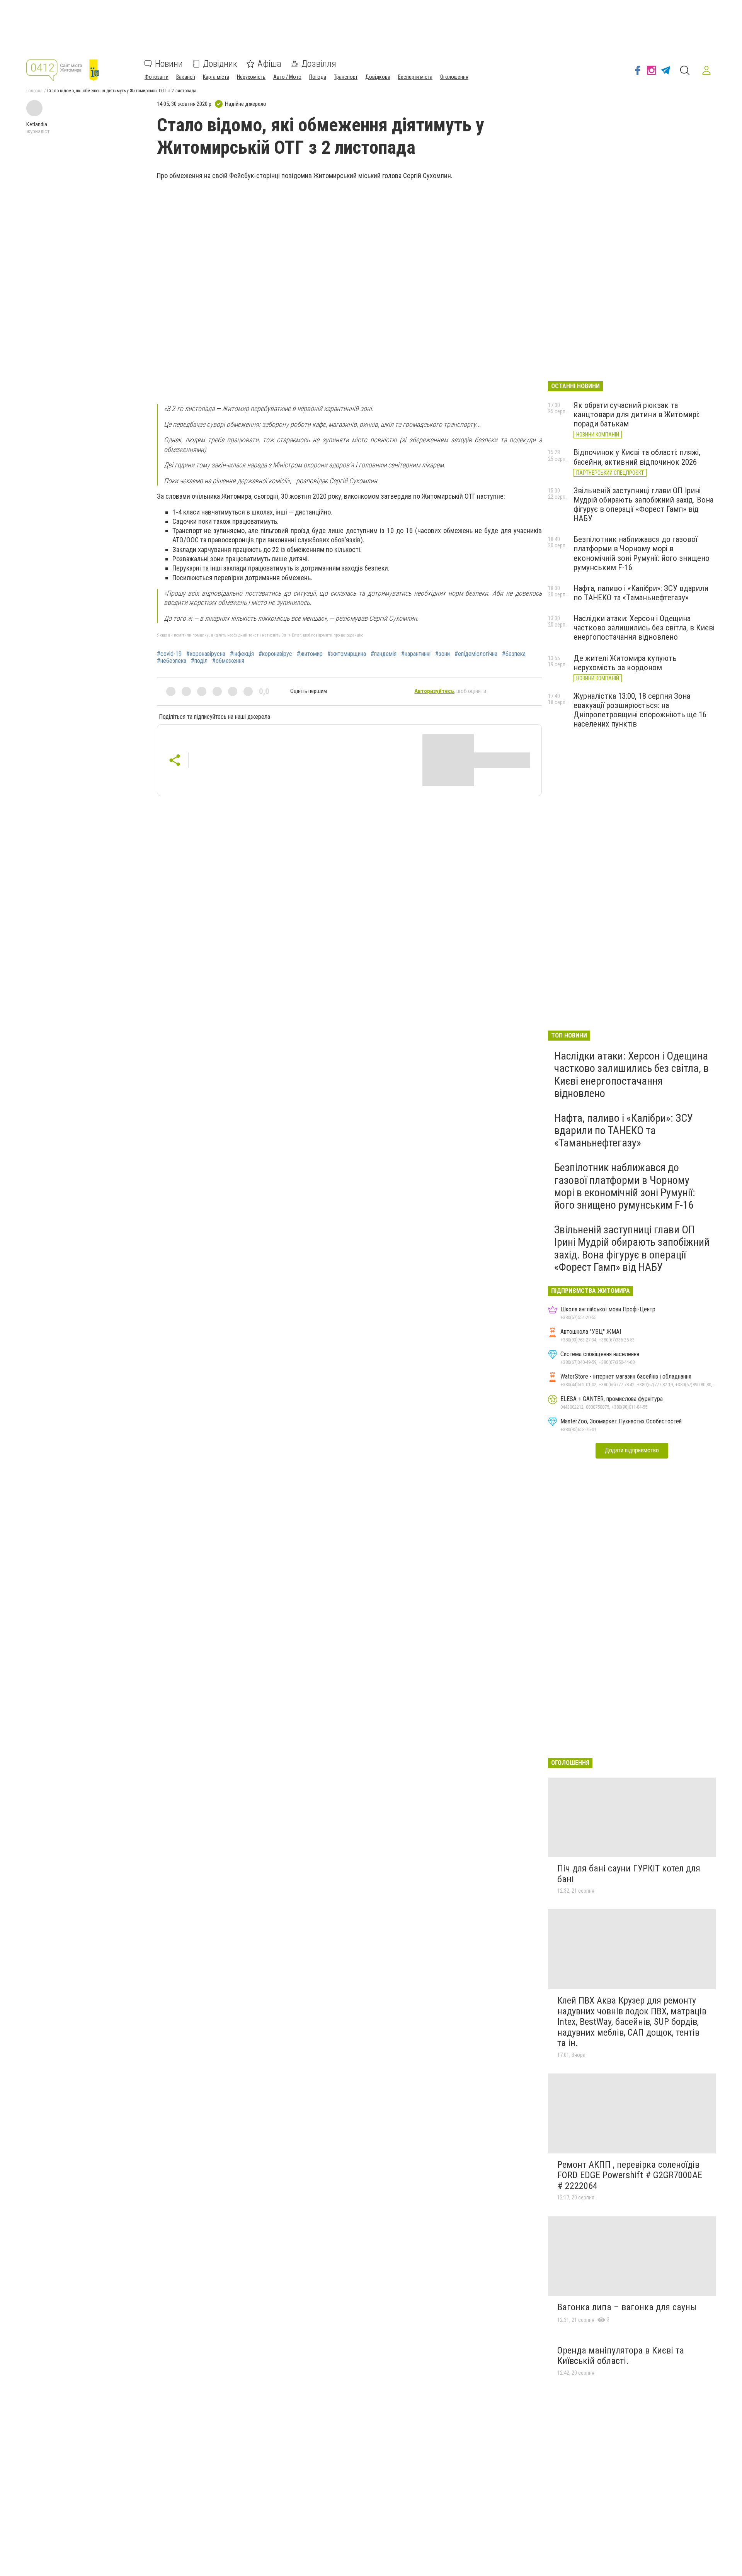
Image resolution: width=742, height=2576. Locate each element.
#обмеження (228, 661)
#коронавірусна (206, 654)
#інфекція (242, 654)
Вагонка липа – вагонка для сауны (627, 2307)
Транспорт (346, 77)
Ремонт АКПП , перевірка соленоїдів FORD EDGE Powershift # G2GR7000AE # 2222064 (630, 2175)
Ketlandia (37, 124)
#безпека (514, 654)
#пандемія (384, 654)
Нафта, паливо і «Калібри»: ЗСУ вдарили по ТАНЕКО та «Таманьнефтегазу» (641, 593)
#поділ (199, 661)
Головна (34, 91)
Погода (318, 77)
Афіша (269, 64)
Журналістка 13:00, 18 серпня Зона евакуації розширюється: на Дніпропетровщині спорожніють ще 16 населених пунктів (640, 710)
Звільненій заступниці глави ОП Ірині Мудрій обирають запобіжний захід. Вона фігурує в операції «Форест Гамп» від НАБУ (643, 504)
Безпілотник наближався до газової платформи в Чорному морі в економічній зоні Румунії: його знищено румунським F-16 (642, 553)
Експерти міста (415, 77)
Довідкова (378, 77)
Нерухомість (251, 77)
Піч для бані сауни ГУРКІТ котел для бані (629, 1874)
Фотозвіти (157, 77)
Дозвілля (319, 64)
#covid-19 (169, 654)
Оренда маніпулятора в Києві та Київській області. (621, 2356)
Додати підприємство (632, 1450)
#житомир (310, 654)
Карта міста (216, 77)
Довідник (220, 64)
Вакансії (186, 77)
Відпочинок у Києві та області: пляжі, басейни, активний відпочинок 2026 (637, 457)
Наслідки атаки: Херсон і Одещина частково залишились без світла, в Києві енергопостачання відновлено (644, 628)
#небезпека (172, 661)
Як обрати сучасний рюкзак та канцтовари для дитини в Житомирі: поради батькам (636, 414)
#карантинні (416, 654)
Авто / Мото (287, 77)
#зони (442, 654)
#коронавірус (275, 654)
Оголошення (454, 77)
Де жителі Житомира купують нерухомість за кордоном (625, 663)
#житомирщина (347, 654)
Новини (169, 64)
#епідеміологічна (476, 654)
